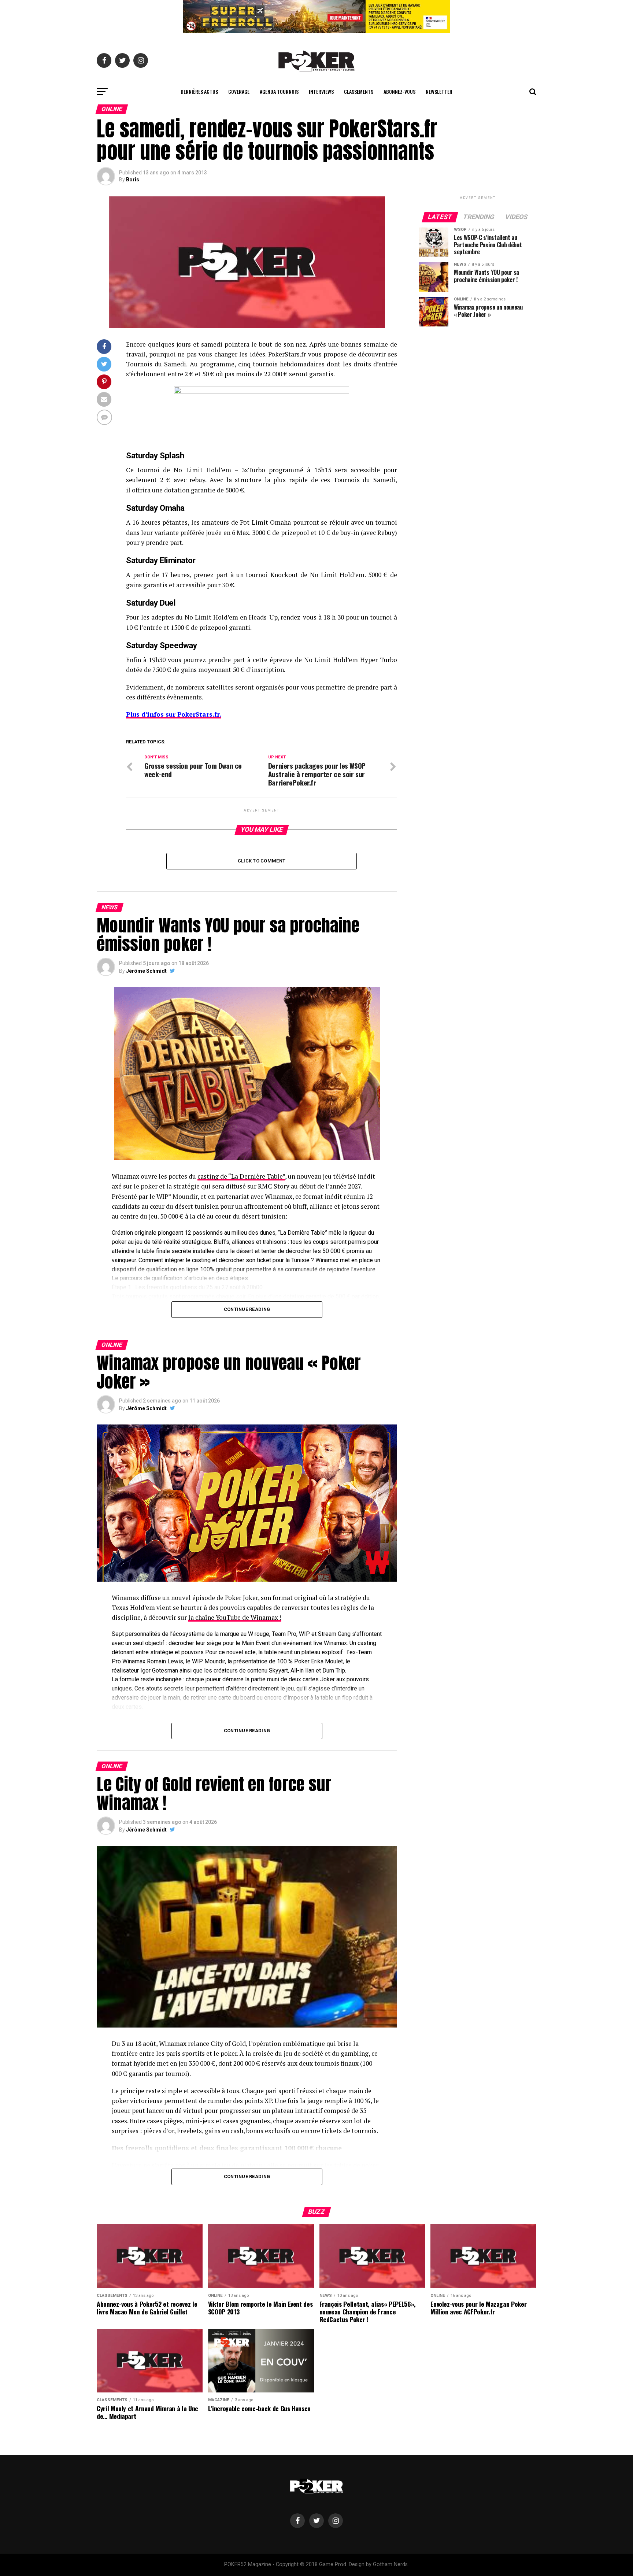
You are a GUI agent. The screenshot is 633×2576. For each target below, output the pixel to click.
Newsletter (439, 91)
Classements (359, 91)
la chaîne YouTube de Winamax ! (235, 1617)
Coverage (239, 91)
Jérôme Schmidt (146, 971)
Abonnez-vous (399, 91)
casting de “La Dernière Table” (241, 1176)
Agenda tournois (279, 91)
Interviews (321, 91)
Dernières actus (199, 91)
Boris (133, 180)
